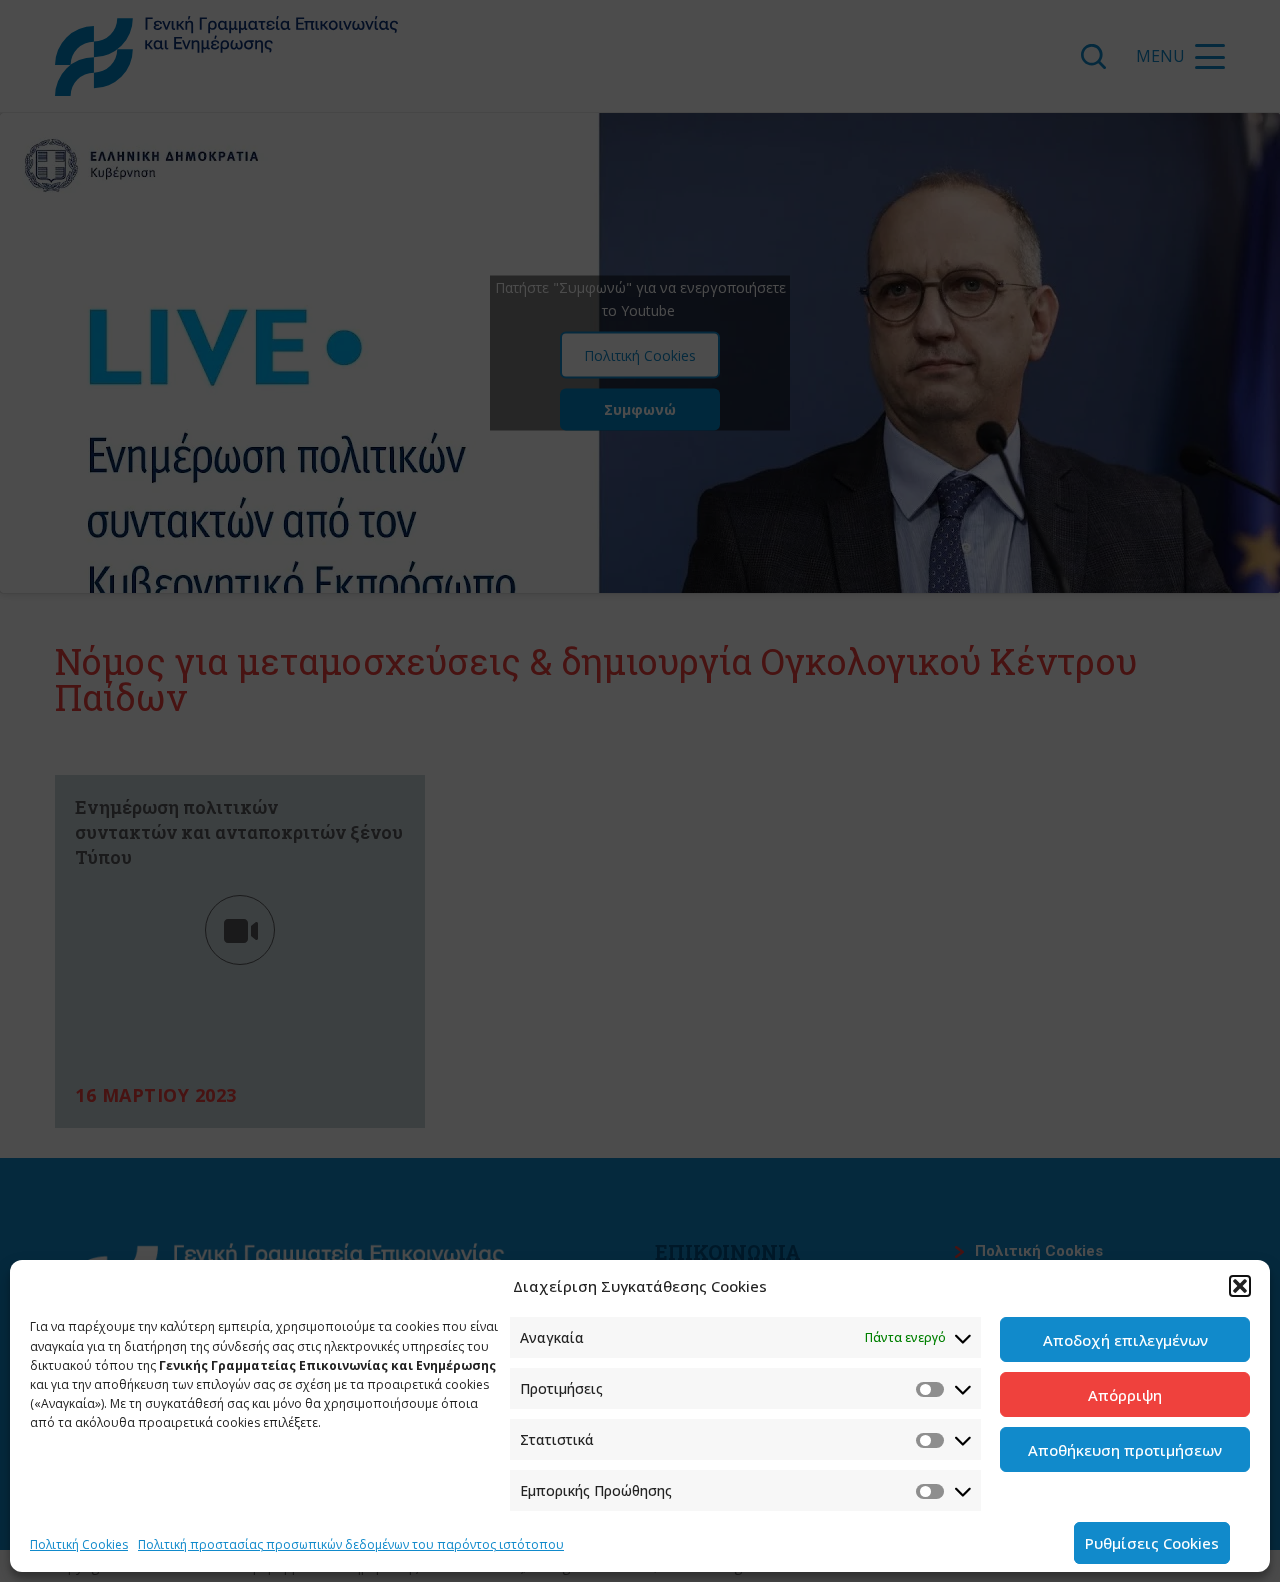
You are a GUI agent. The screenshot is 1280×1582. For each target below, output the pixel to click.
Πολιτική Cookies (79, 1544)
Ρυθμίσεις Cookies (1152, 1543)
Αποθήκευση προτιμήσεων (1125, 1450)
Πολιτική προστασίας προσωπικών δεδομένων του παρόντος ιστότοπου (351, 1544)
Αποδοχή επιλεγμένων (1125, 1340)
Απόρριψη (1125, 1395)
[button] (1240, 1286)
